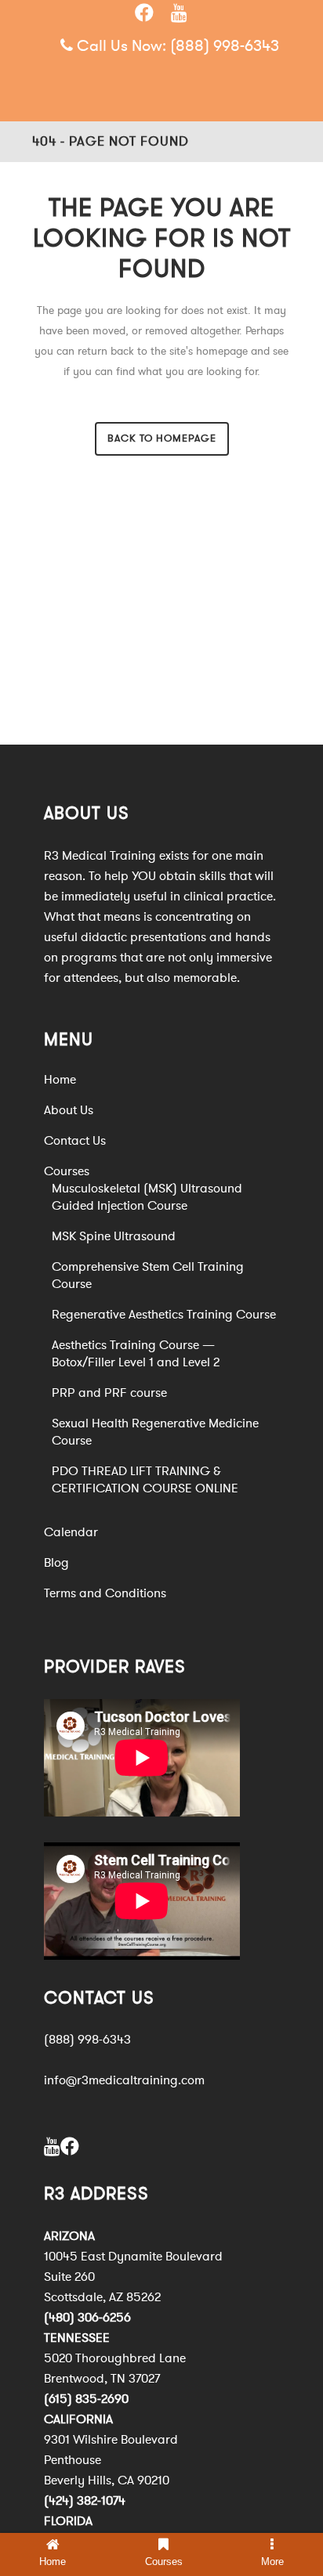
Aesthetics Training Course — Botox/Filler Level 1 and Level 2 (136, 1354)
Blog (56, 1563)
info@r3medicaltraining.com (124, 2080)
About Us (69, 1110)
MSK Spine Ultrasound (114, 1236)
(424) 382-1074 (85, 2501)
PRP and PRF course (109, 1393)
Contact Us (75, 1141)
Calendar (71, 1532)
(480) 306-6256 (87, 2318)
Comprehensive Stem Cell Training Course (148, 1275)
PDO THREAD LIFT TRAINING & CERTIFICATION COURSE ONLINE (145, 1480)
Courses (67, 1171)
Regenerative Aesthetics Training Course (164, 1315)
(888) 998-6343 (225, 46)
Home (60, 1080)
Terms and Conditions (105, 1593)
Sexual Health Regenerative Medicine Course (155, 1432)
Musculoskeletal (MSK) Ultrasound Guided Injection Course (147, 1197)
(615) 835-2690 (86, 2399)
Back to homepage (162, 438)
